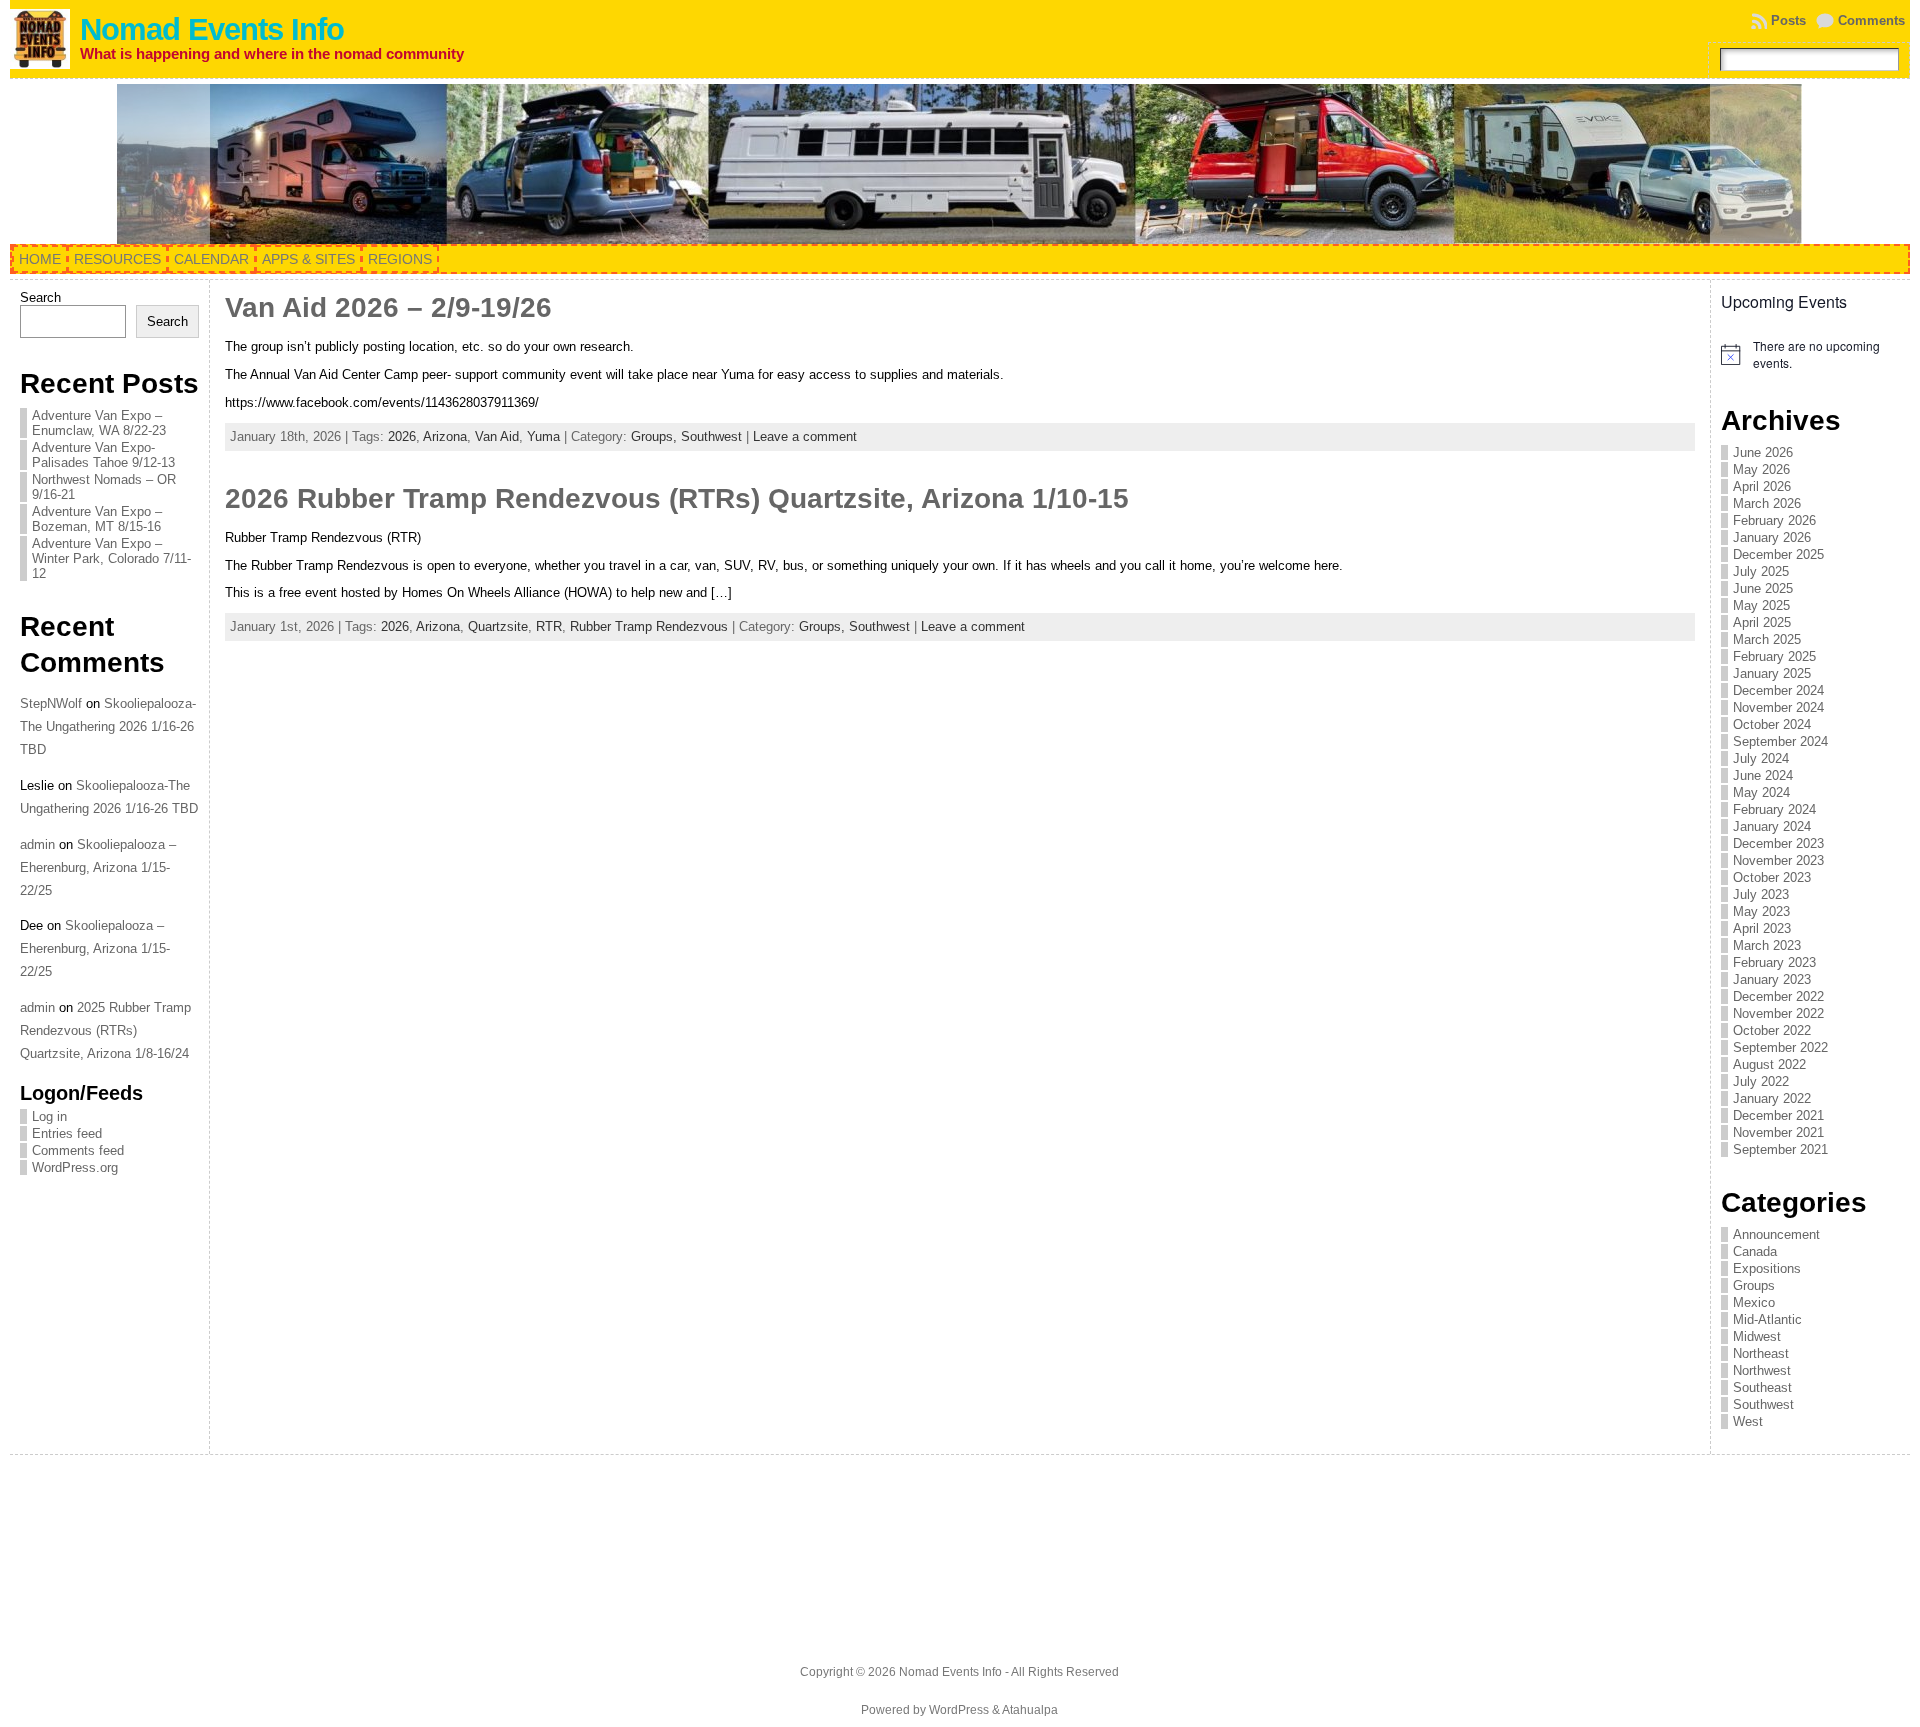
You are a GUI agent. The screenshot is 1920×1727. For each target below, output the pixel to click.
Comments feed (78, 1150)
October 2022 (1772, 1030)
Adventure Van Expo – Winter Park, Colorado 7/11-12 (111, 558)
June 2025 (1763, 588)
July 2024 (1761, 758)
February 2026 (1774, 520)
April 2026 (1762, 486)
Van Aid (497, 436)
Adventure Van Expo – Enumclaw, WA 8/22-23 (99, 423)
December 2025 (1778, 554)
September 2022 (1780, 1047)
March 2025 (1767, 639)
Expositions (1767, 1268)
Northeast (1761, 1353)
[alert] (1810, 354)
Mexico (1754, 1302)
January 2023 (1772, 979)
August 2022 (1769, 1064)
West (1748, 1421)
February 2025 (1774, 656)
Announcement (1776, 1234)
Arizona (445, 436)
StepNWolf (51, 703)
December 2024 (1778, 690)
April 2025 (1762, 622)
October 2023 (1772, 877)
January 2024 (1772, 826)
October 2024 (1772, 724)
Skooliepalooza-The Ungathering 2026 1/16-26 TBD (108, 726)
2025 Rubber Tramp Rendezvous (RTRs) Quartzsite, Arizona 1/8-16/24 (105, 1030)
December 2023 (1778, 843)
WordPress (959, 1710)
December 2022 (1778, 996)
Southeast (1762, 1387)
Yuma (543, 436)
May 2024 (1761, 792)
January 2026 (1772, 537)
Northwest (1762, 1370)
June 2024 (1763, 775)
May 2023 (1761, 911)
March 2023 (1767, 945)
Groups (1754, 1285)
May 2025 (1761, 605)
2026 (402, 436)
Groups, (656, 436)
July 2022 (1761, 1081)
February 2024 (1774, 809)
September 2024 (1780, 741)
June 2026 (1763, 452)
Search (40, 297)
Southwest (711, 436)
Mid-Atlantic (1767, 1319)
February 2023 (1774, 962)
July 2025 (1761, 571)
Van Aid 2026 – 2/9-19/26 (388, 307)
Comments (1871, 20)
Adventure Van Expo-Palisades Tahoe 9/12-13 (103, 455)
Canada (1755, 1251)
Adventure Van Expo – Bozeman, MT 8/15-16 (97, 519)
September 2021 (1780, 1149)
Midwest (1757, 1336)
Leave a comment (805, 436)
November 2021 (1778, 1132)
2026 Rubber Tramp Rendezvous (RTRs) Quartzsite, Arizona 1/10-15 (677, 498)
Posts (1788, 20)
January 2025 (1772, 673)
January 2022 (1772, 1098)
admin (37, 844)
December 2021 (1778, 1115)
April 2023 (1762, 928)
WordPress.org (75, 1167)
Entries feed (67, 1133)
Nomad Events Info (212, 29)
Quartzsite (498, 626)
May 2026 (1761, 469)
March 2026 (1767, 503)
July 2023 (1761, 894)
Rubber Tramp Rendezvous (649, 626)
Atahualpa (1030, 1710)
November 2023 (1778, 860)
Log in (49, 1116)
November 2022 (1778, 1013)
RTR (549, 626)
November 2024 (1778, 707)
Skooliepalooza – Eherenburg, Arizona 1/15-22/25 (98, 867)
